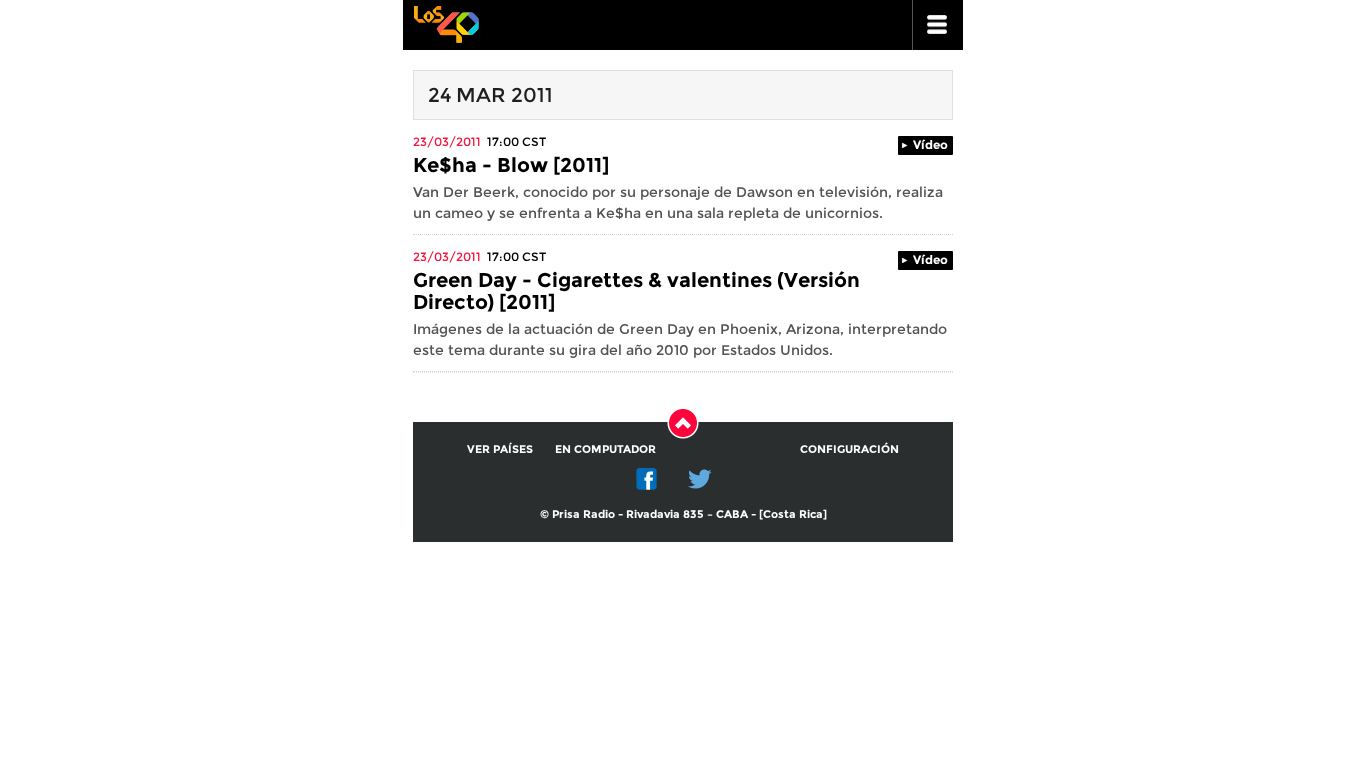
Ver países (500, 449)
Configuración (849, 449)
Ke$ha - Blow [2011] (511, 165)
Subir (683, 423)
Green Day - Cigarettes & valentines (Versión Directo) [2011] (636, 291)
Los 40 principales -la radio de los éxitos (446, 22)
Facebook (647, 479)
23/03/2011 (447, 141)
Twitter (700, 479)
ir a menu (938, 25)
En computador (605, 449)
